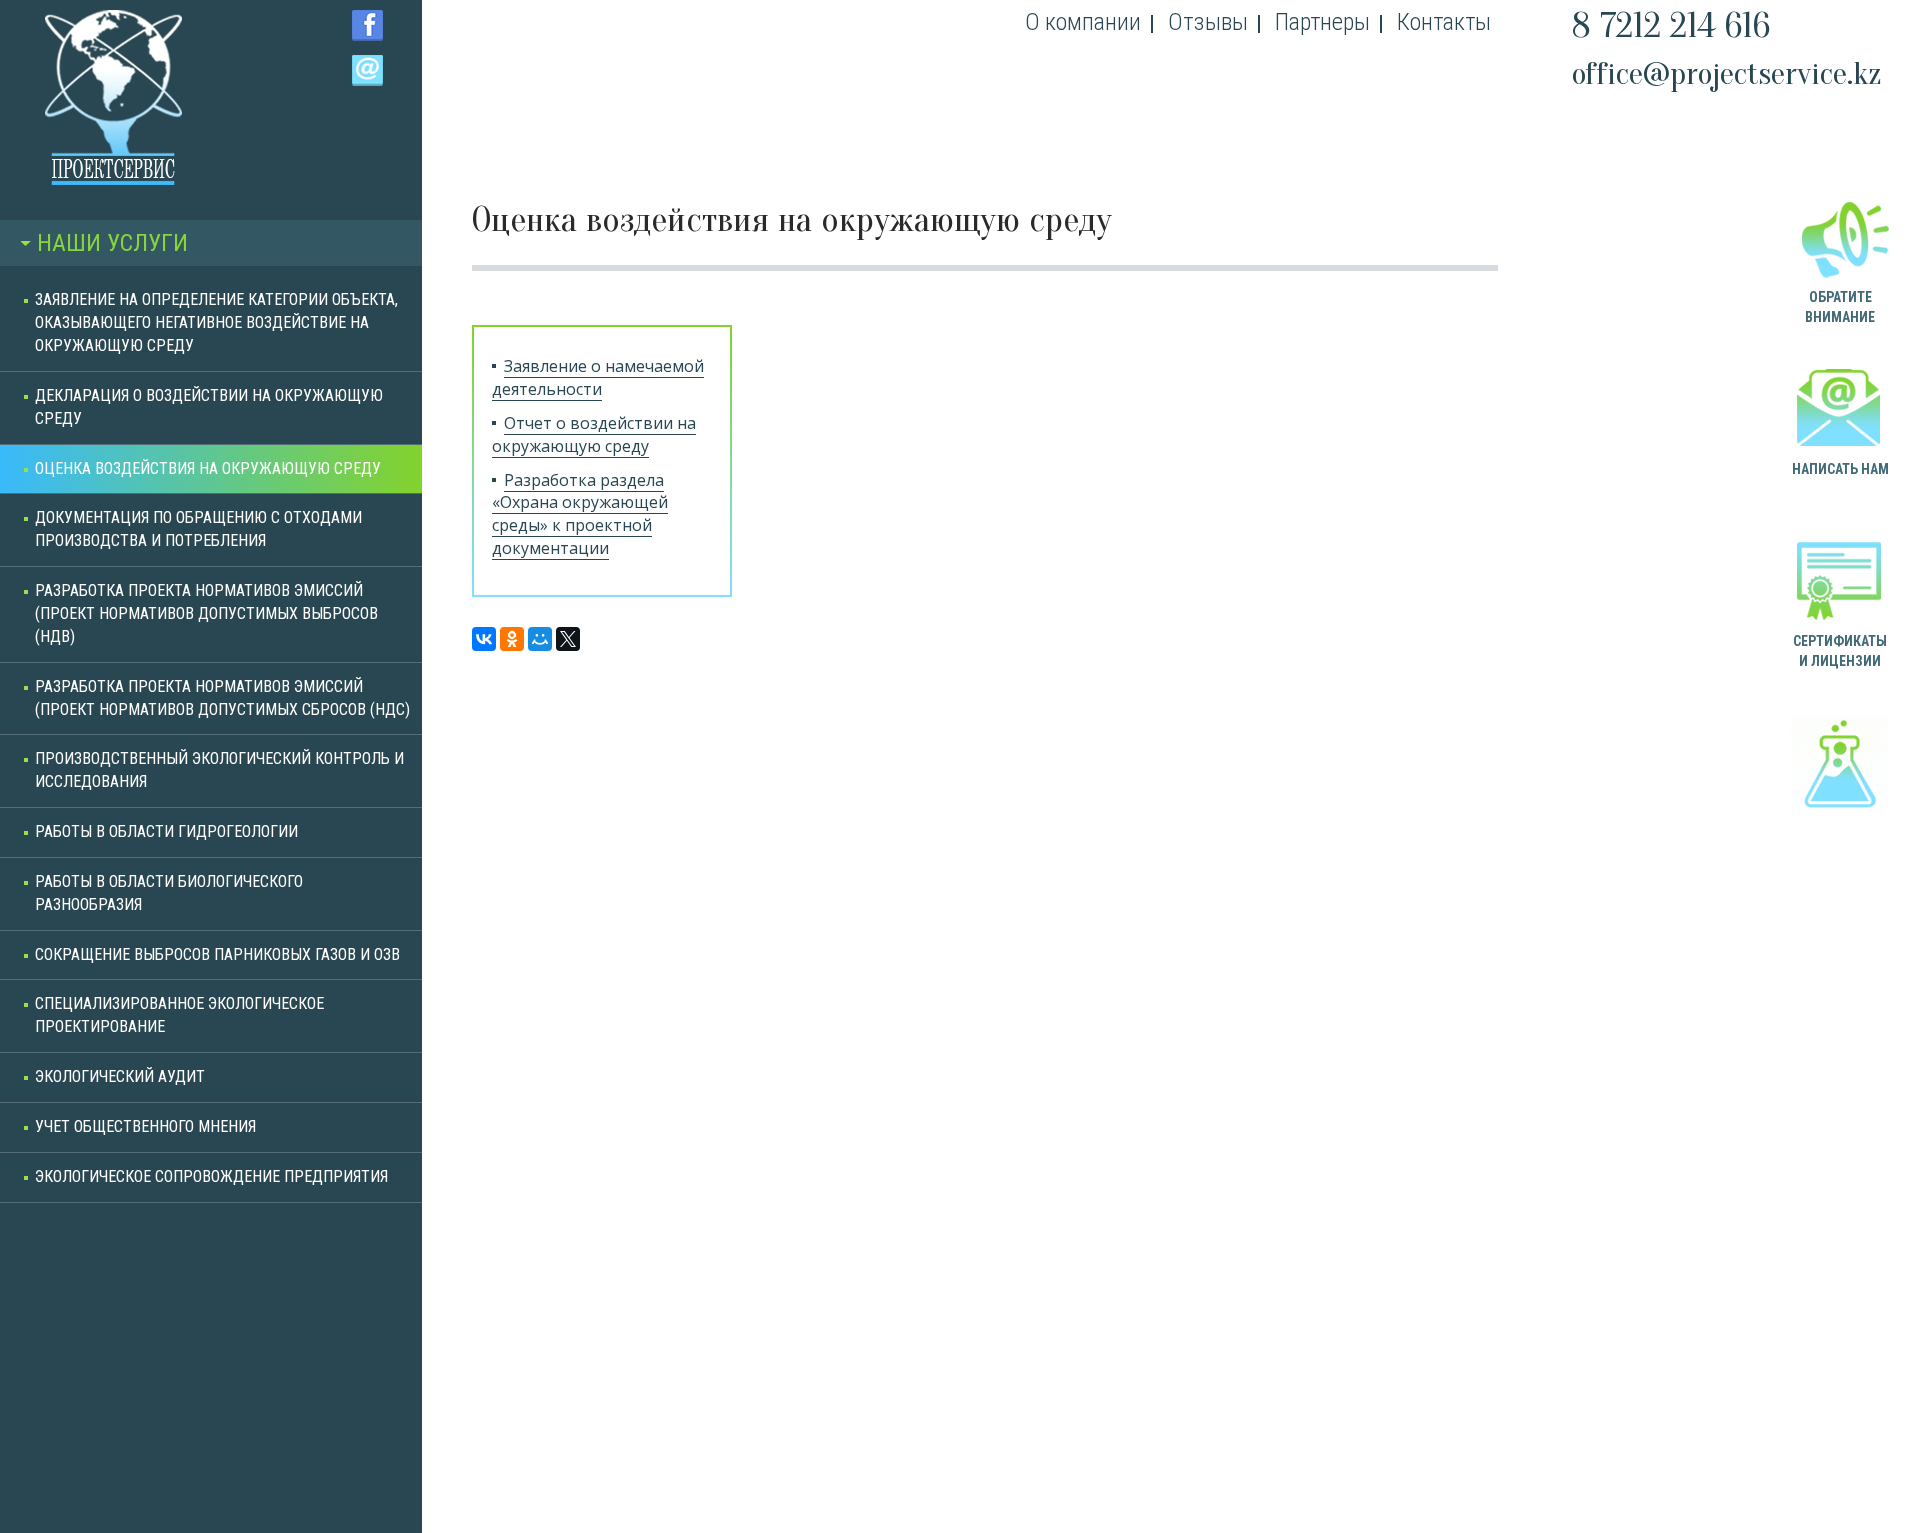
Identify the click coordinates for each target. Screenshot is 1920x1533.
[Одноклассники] (512, 639)
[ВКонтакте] (484, 639)
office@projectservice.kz (1727, 73)
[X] (568, 639)
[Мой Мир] (540, 639)
